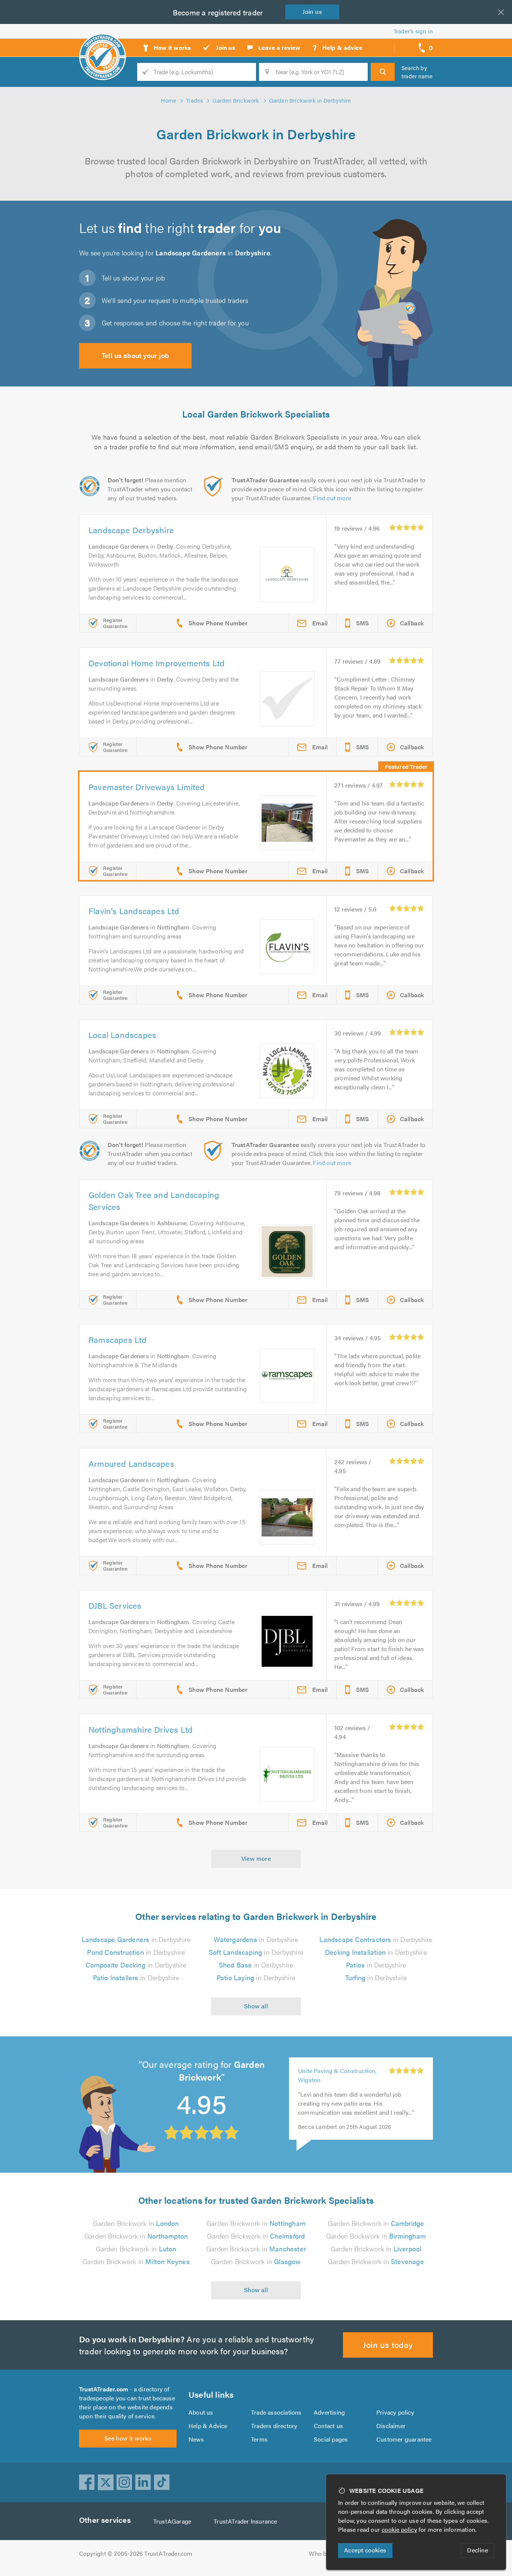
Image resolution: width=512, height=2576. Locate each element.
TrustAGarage (172, 2521)
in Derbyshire (136, 1939)
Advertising (329, 2412)
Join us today (388, 2344)
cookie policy (399, 2529)
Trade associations (276, 2412)
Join (312, 11)
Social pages (331, 2439)
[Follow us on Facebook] (87, 2482)
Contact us (328, 2426)
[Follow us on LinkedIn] (143, 2482)
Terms (259, 2439)
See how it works (128, 2438)
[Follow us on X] (106, 2482)
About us (201, 2412)
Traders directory (274, 2426)
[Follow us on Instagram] (124, 2482)
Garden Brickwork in (136, 2223)
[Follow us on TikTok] (162, 2482)
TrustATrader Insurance (245, 2521)
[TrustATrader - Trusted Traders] (103, 45)
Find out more (332, 498)
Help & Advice (208, 2426)
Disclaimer (391, 2426)
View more (256, 1858)
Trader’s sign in (413, 31)
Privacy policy (395, 2412)
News (196, 2439)
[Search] (383, 72)
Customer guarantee (404, 2439)
